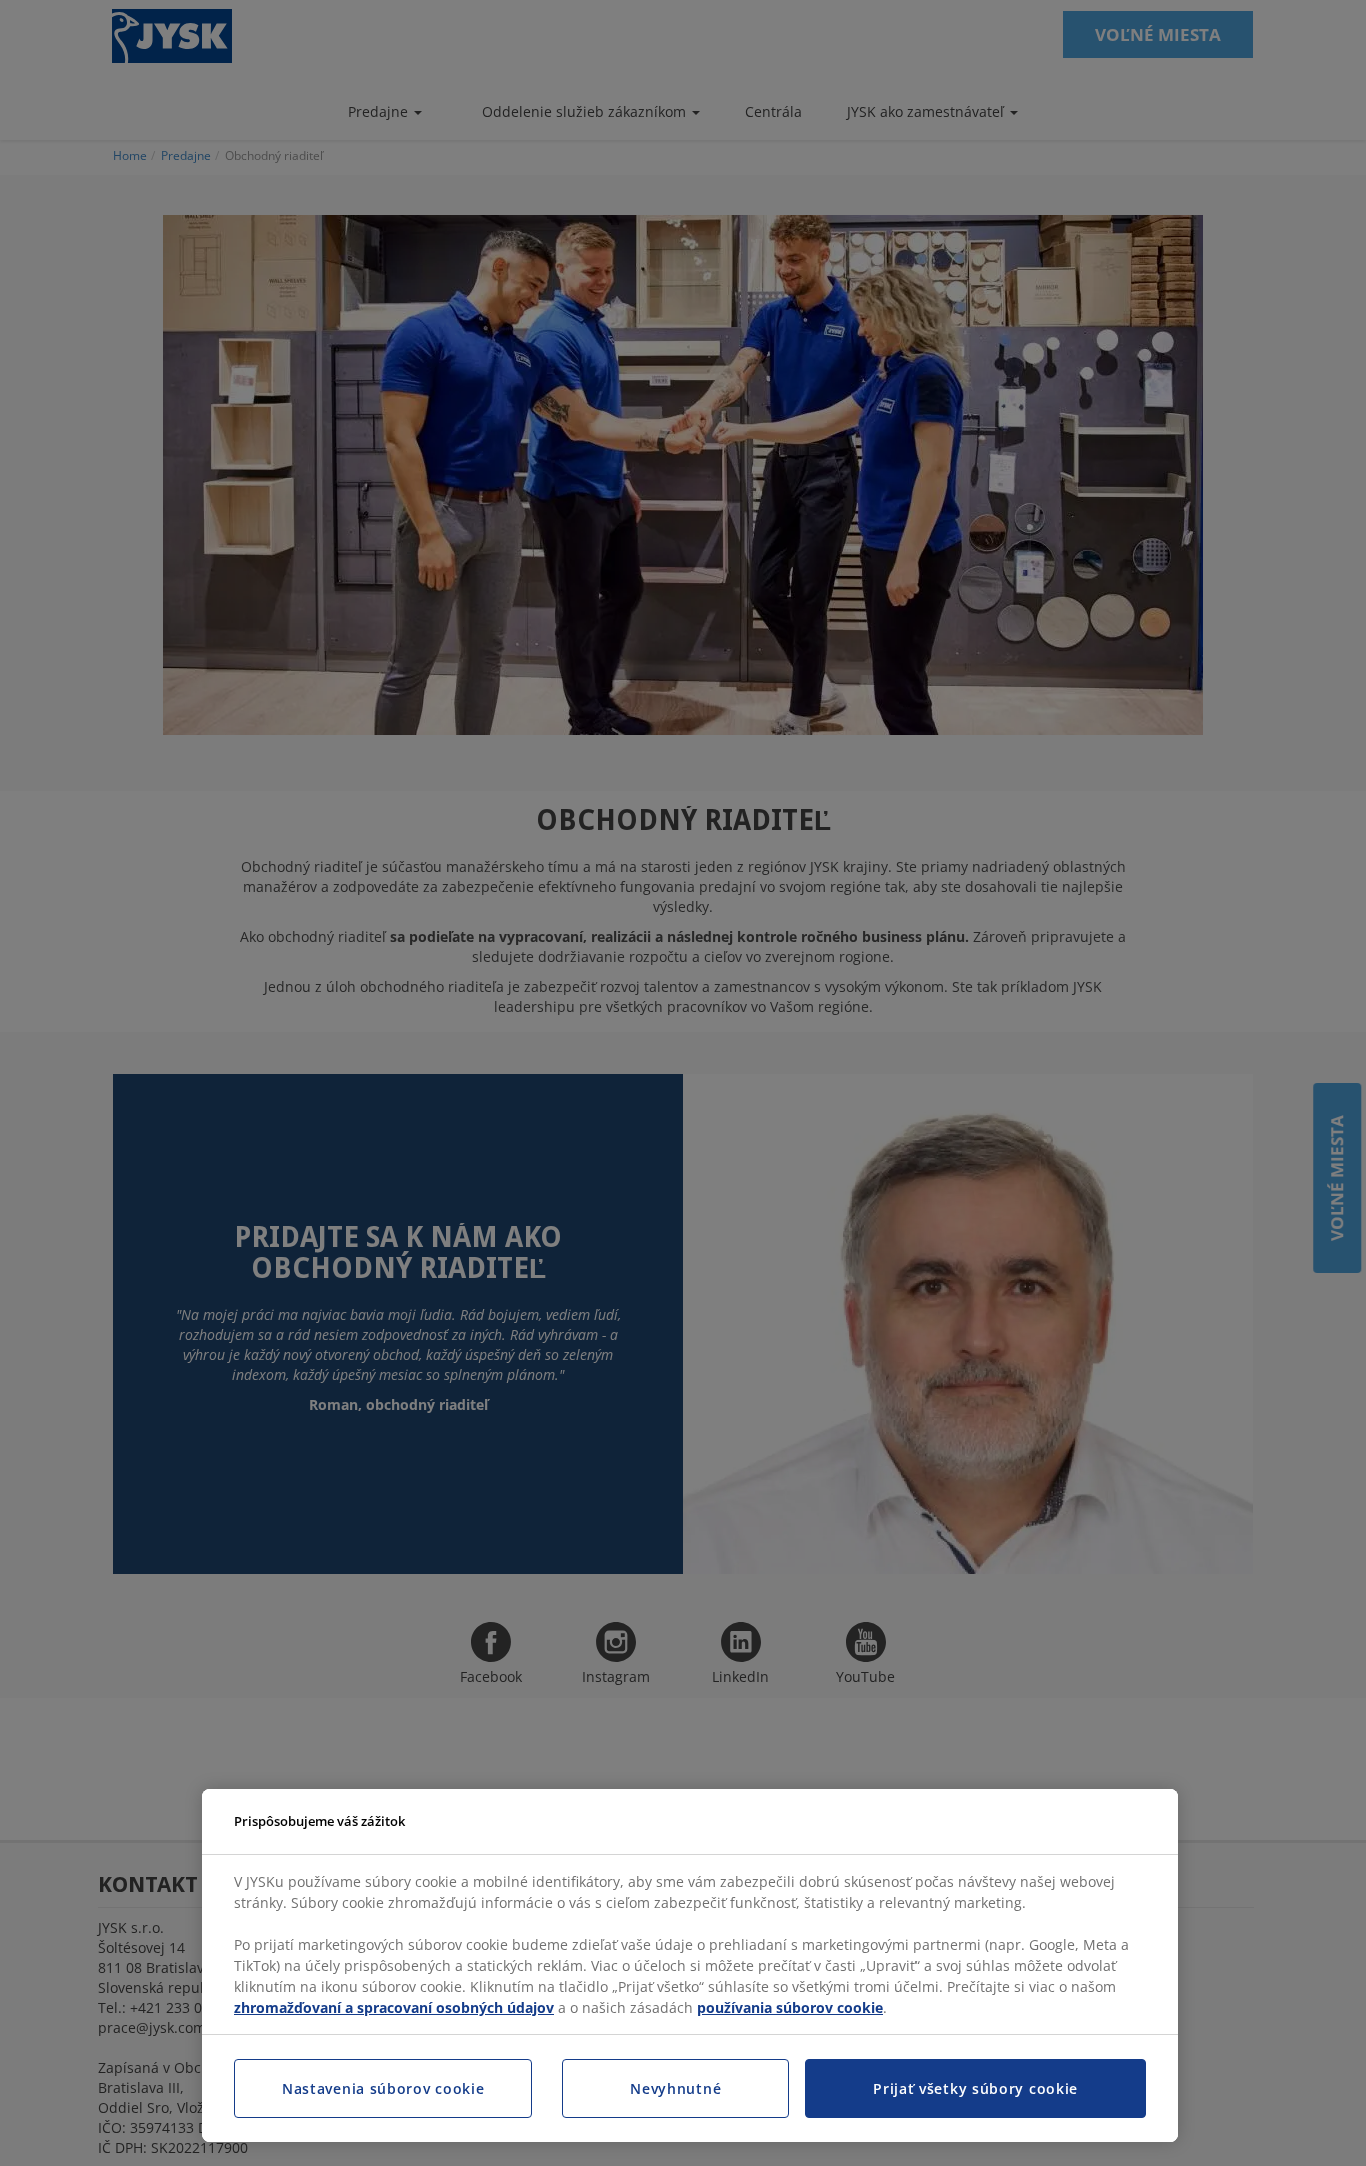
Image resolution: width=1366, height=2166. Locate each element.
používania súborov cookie (790, 2007)
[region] (690, 1966)
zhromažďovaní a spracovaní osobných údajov (394, 2007)
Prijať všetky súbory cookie (975, 2088)
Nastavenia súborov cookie (383, 2088)
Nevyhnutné (675, 2088)
